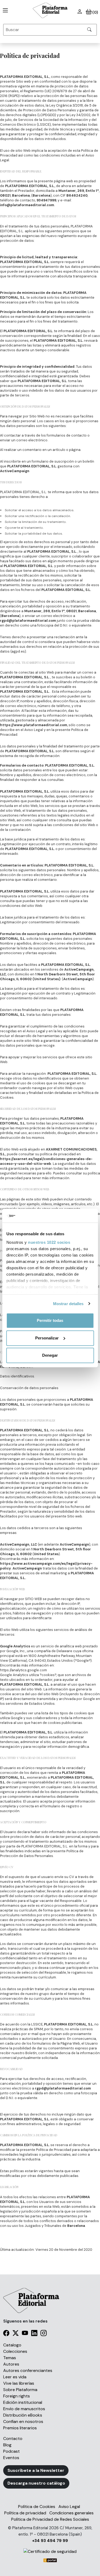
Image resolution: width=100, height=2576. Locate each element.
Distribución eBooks (23, 2415)
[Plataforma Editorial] (50, 10)
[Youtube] (25, 2334)
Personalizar (47, 1338)
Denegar (50, 1355)
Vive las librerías (19, 2383)
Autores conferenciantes (28, 2370)
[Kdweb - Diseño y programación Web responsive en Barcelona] (50, 2560)
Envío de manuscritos (24, 2409)
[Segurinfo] (50, 2551)
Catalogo (12, 2345)
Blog (7, 2445)
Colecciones (15, 2351)
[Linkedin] (34, 2334)
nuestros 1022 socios (49, 1242)
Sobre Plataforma (20, 2390)
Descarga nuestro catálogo (36, 2483)
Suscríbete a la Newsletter (36, 2470)
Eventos (11, 2458)
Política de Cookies (37, 2507)
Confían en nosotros (23, 2421)
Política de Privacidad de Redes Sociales (50, 2519)
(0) (95, 12)
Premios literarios (20, 2428)
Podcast (11, 2451)
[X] (16, 2334)
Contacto (13, 2438)
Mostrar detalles (68, 1304)
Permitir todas (50, 1320)
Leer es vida (15, 2377)
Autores (11, 2364)
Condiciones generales (71, 2513)
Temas (10, 2358)
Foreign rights (17, 2396)
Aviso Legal (69, 2507)
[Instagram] (44, 2334)
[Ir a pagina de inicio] (4, 10)
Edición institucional (23, 2402)
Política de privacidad (25, 2513)
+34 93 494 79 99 (50, 2541)
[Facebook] (6, 2334)
